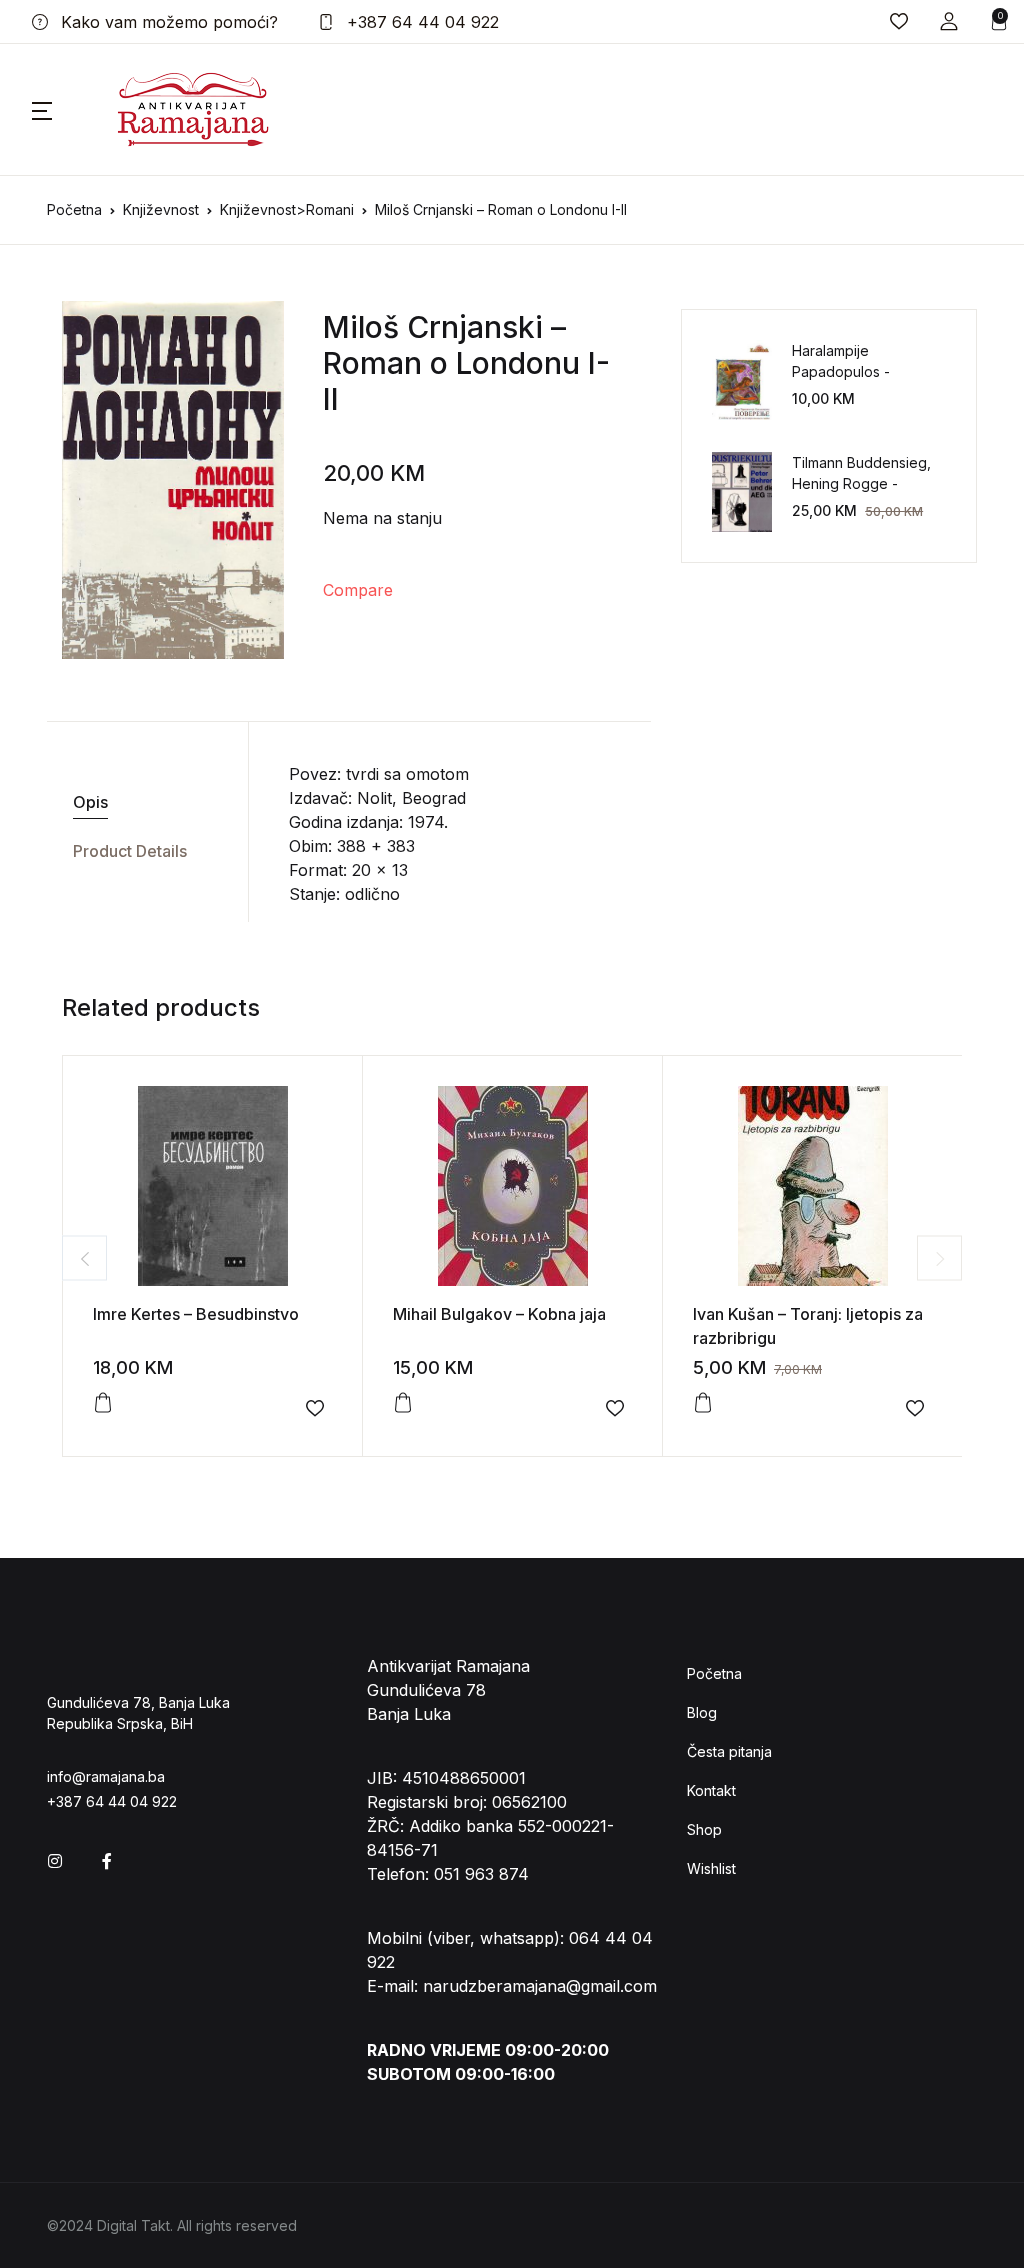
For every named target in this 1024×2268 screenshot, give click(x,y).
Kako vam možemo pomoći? (167, 22)
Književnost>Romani (287, 209)
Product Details (130, 851)
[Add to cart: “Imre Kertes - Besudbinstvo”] (103, 1403)
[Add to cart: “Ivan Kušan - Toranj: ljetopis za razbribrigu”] (703, 1403)
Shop (704, 1829)
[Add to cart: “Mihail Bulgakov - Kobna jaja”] (403, 1403)
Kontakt (711, 1790)
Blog (702, 1712)
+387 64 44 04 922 (420, 22)
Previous (84, 1258)
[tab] (140, 802)
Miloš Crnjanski (433, 327)
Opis (90, 802)
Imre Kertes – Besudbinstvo (196, 1314)
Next (939, 1258)
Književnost (161, 209)
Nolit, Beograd (411, 798)
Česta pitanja (729, 1751)
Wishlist (711, 1868)
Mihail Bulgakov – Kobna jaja (499, 1314)
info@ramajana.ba (106, 1776)
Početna (74, 209)
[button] (949, 21)
